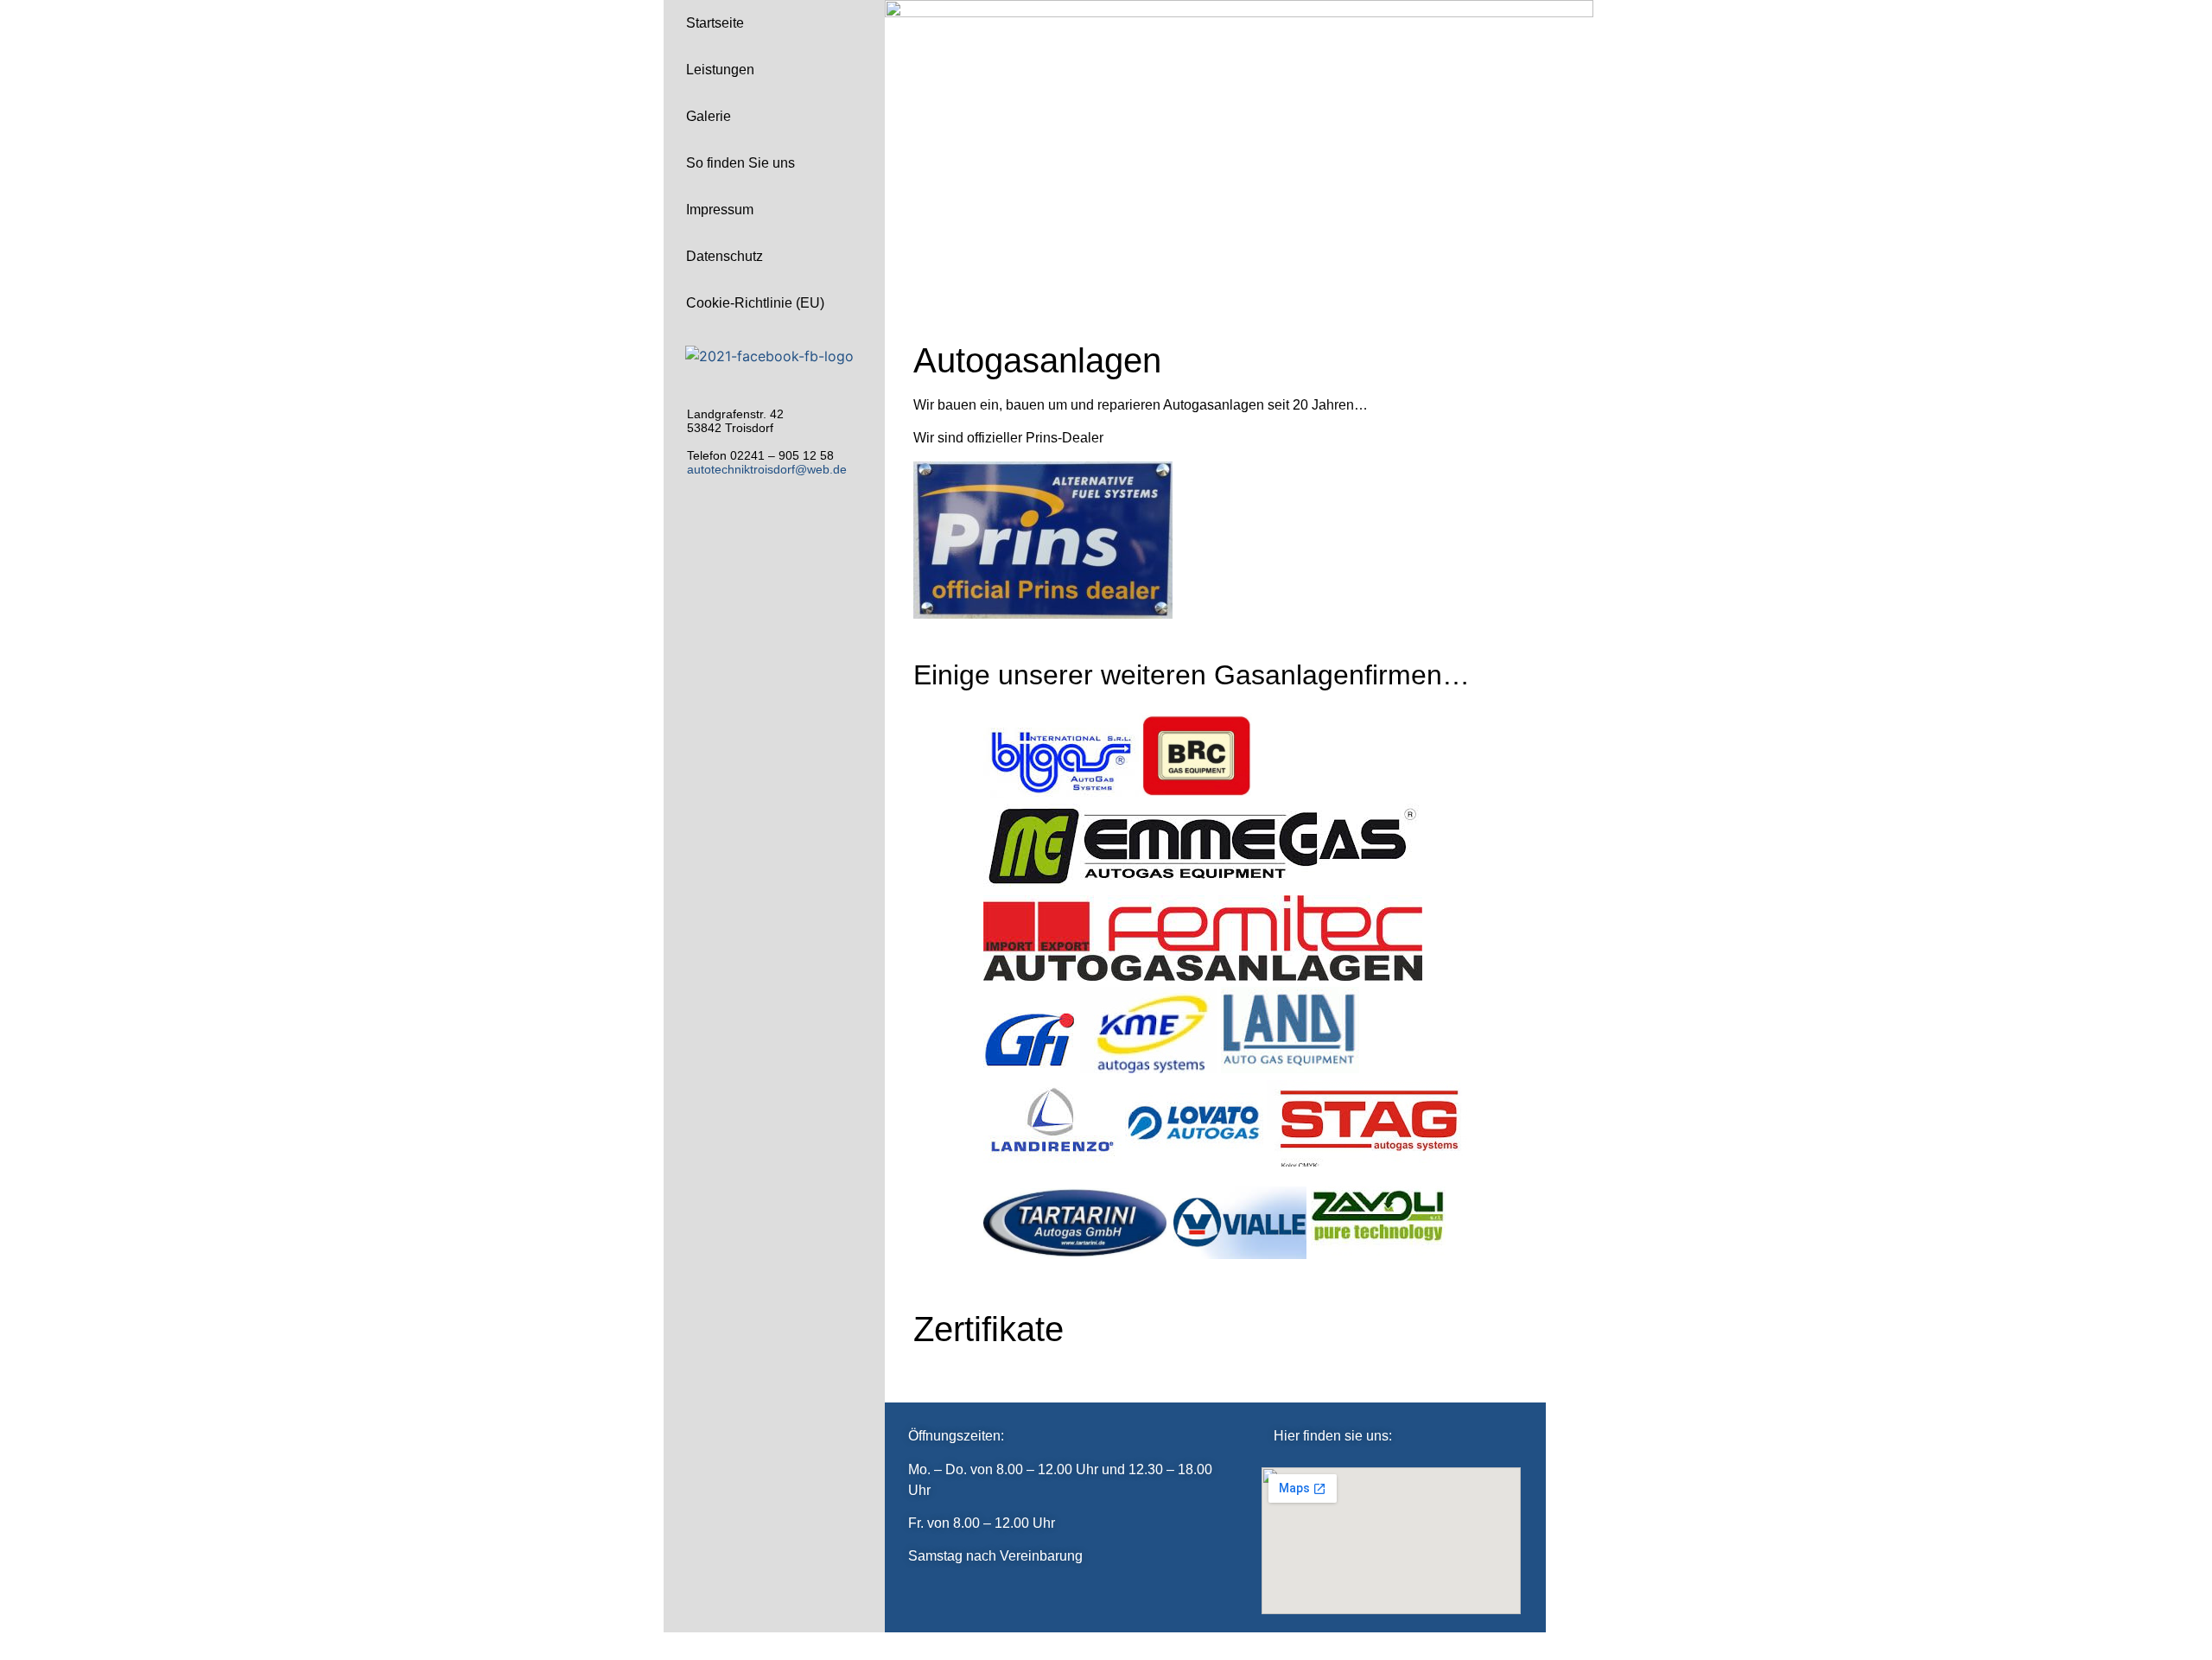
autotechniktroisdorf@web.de (767, 469)
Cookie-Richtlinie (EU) (755, 303)
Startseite (715, 23)
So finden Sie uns (741, 163)
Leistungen (720, 70)
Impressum (720, 210)
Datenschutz (725, 256)
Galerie (709, 116)
